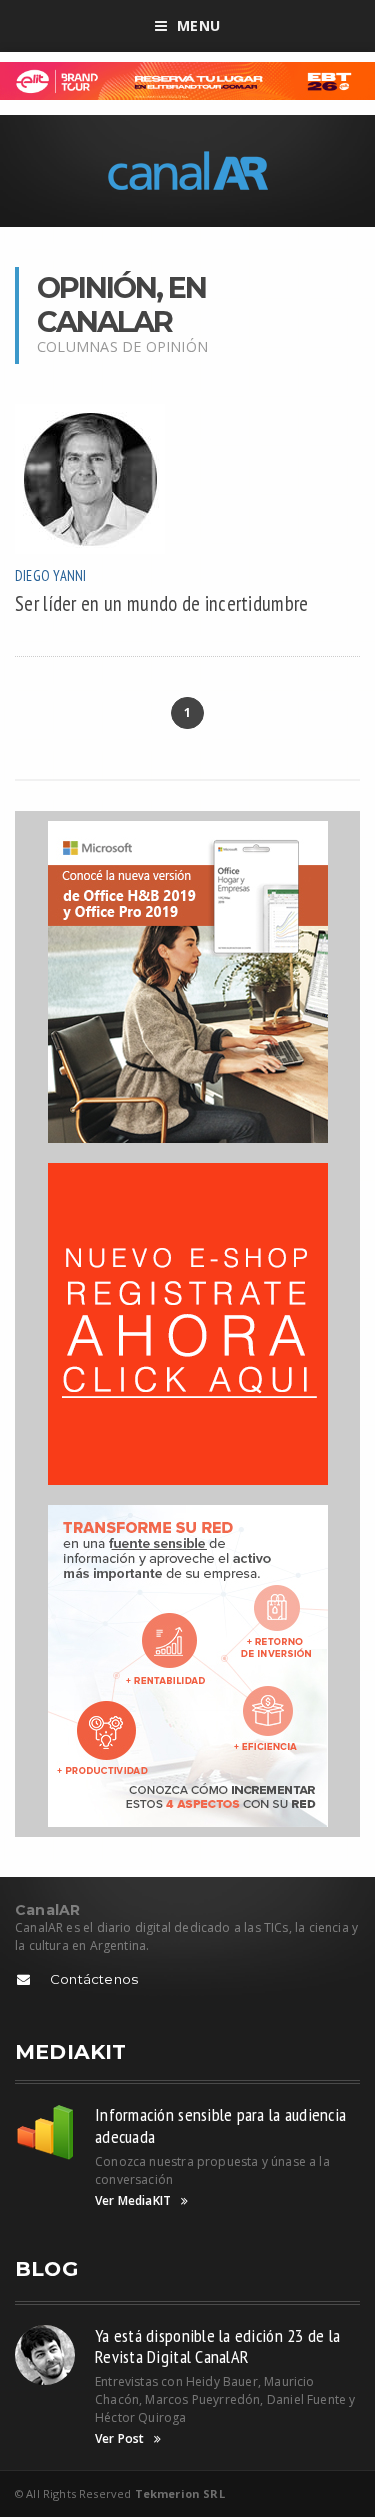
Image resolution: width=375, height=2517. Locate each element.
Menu (198, 25)
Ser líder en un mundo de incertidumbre (162, 603)
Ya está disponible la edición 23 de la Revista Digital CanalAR (217, 2346)
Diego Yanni (50, 575)
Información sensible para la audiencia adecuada (220, 2125)
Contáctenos (94, 1979)
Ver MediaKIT (133, 2201)
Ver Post (119, 2439)
